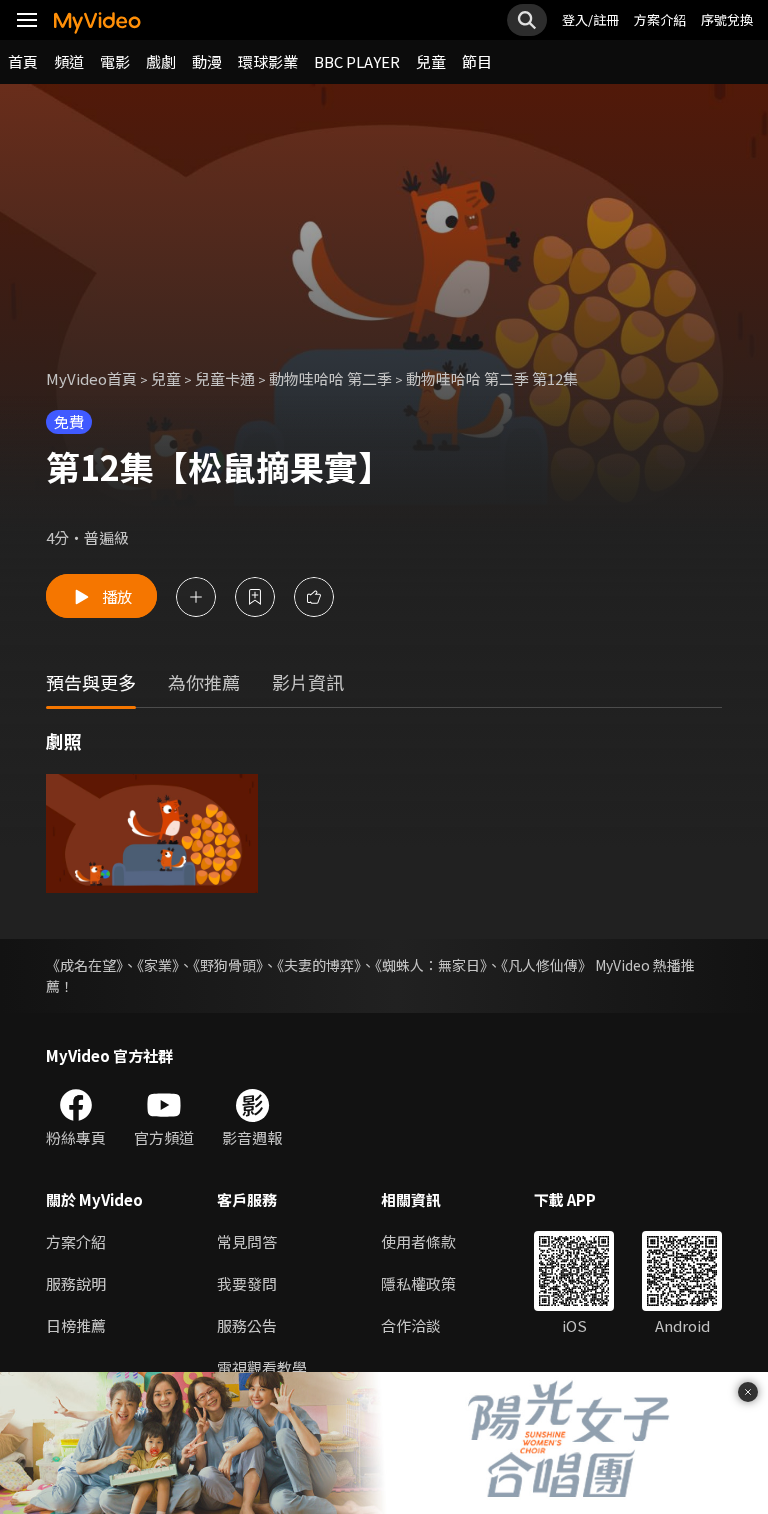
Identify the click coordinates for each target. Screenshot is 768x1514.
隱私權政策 (418, 1283)
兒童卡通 (225, 378)
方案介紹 (660, 19)
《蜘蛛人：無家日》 (431, 965)
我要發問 (247, 1283)
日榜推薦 (76, 1325)
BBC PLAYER (357, 61)
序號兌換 (727, 19)
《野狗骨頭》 (228, 965)
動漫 (207, 61)
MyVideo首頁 (91, 378)
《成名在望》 (84, 965)
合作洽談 (411, 1325)
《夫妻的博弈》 (319, 965)
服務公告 (247, 1325)
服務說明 (76, 1283)
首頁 (23, 61)
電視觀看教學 (262, 1367)
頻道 (69, 61)
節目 (477, 61)
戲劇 (161, 61)
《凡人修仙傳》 (546, 965)
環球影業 (268, 61)
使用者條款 (418, 1241)
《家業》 (158, 965)
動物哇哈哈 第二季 (330, 378)
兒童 (431, 61)
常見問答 (247, 1241)
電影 (115, 61)
